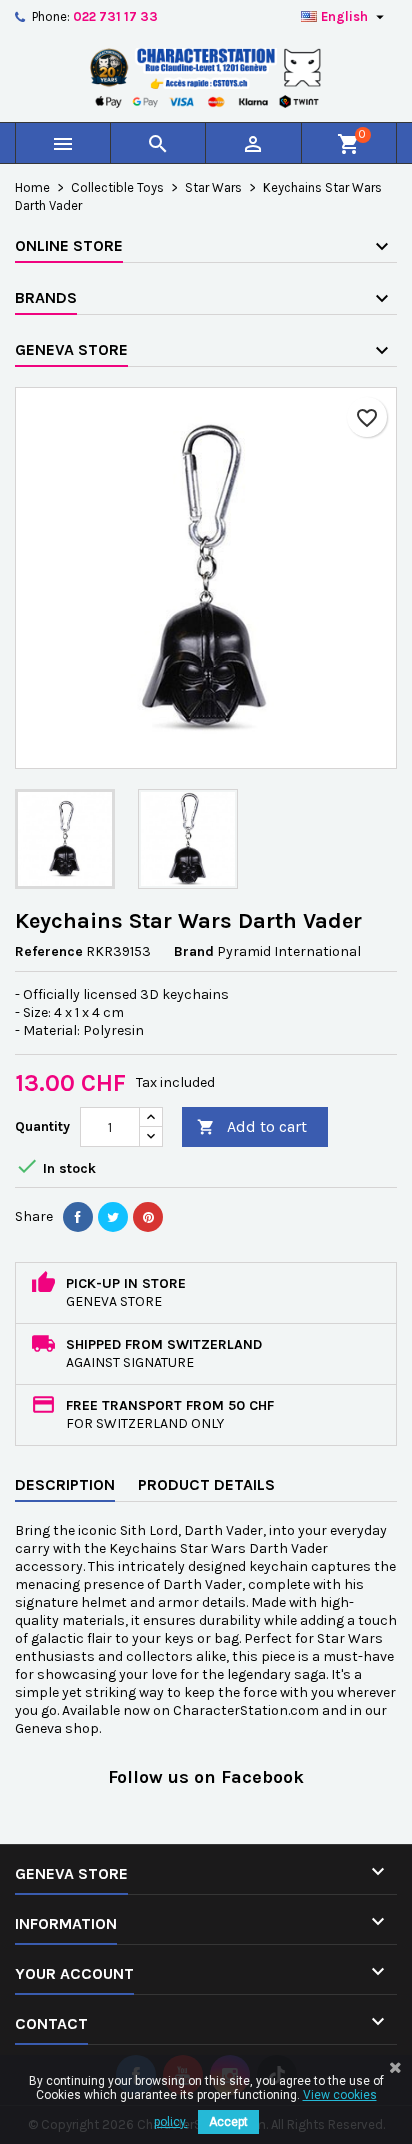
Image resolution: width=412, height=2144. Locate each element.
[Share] (78, 1217)
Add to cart (252, 1126)
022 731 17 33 (115, 16)
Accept (228, 2122)
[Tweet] (113, 1217)
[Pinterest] (148, 1217)
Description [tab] (65, 1484)
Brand (194, 951)
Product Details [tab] (206, 1484)
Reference (49, 951)
